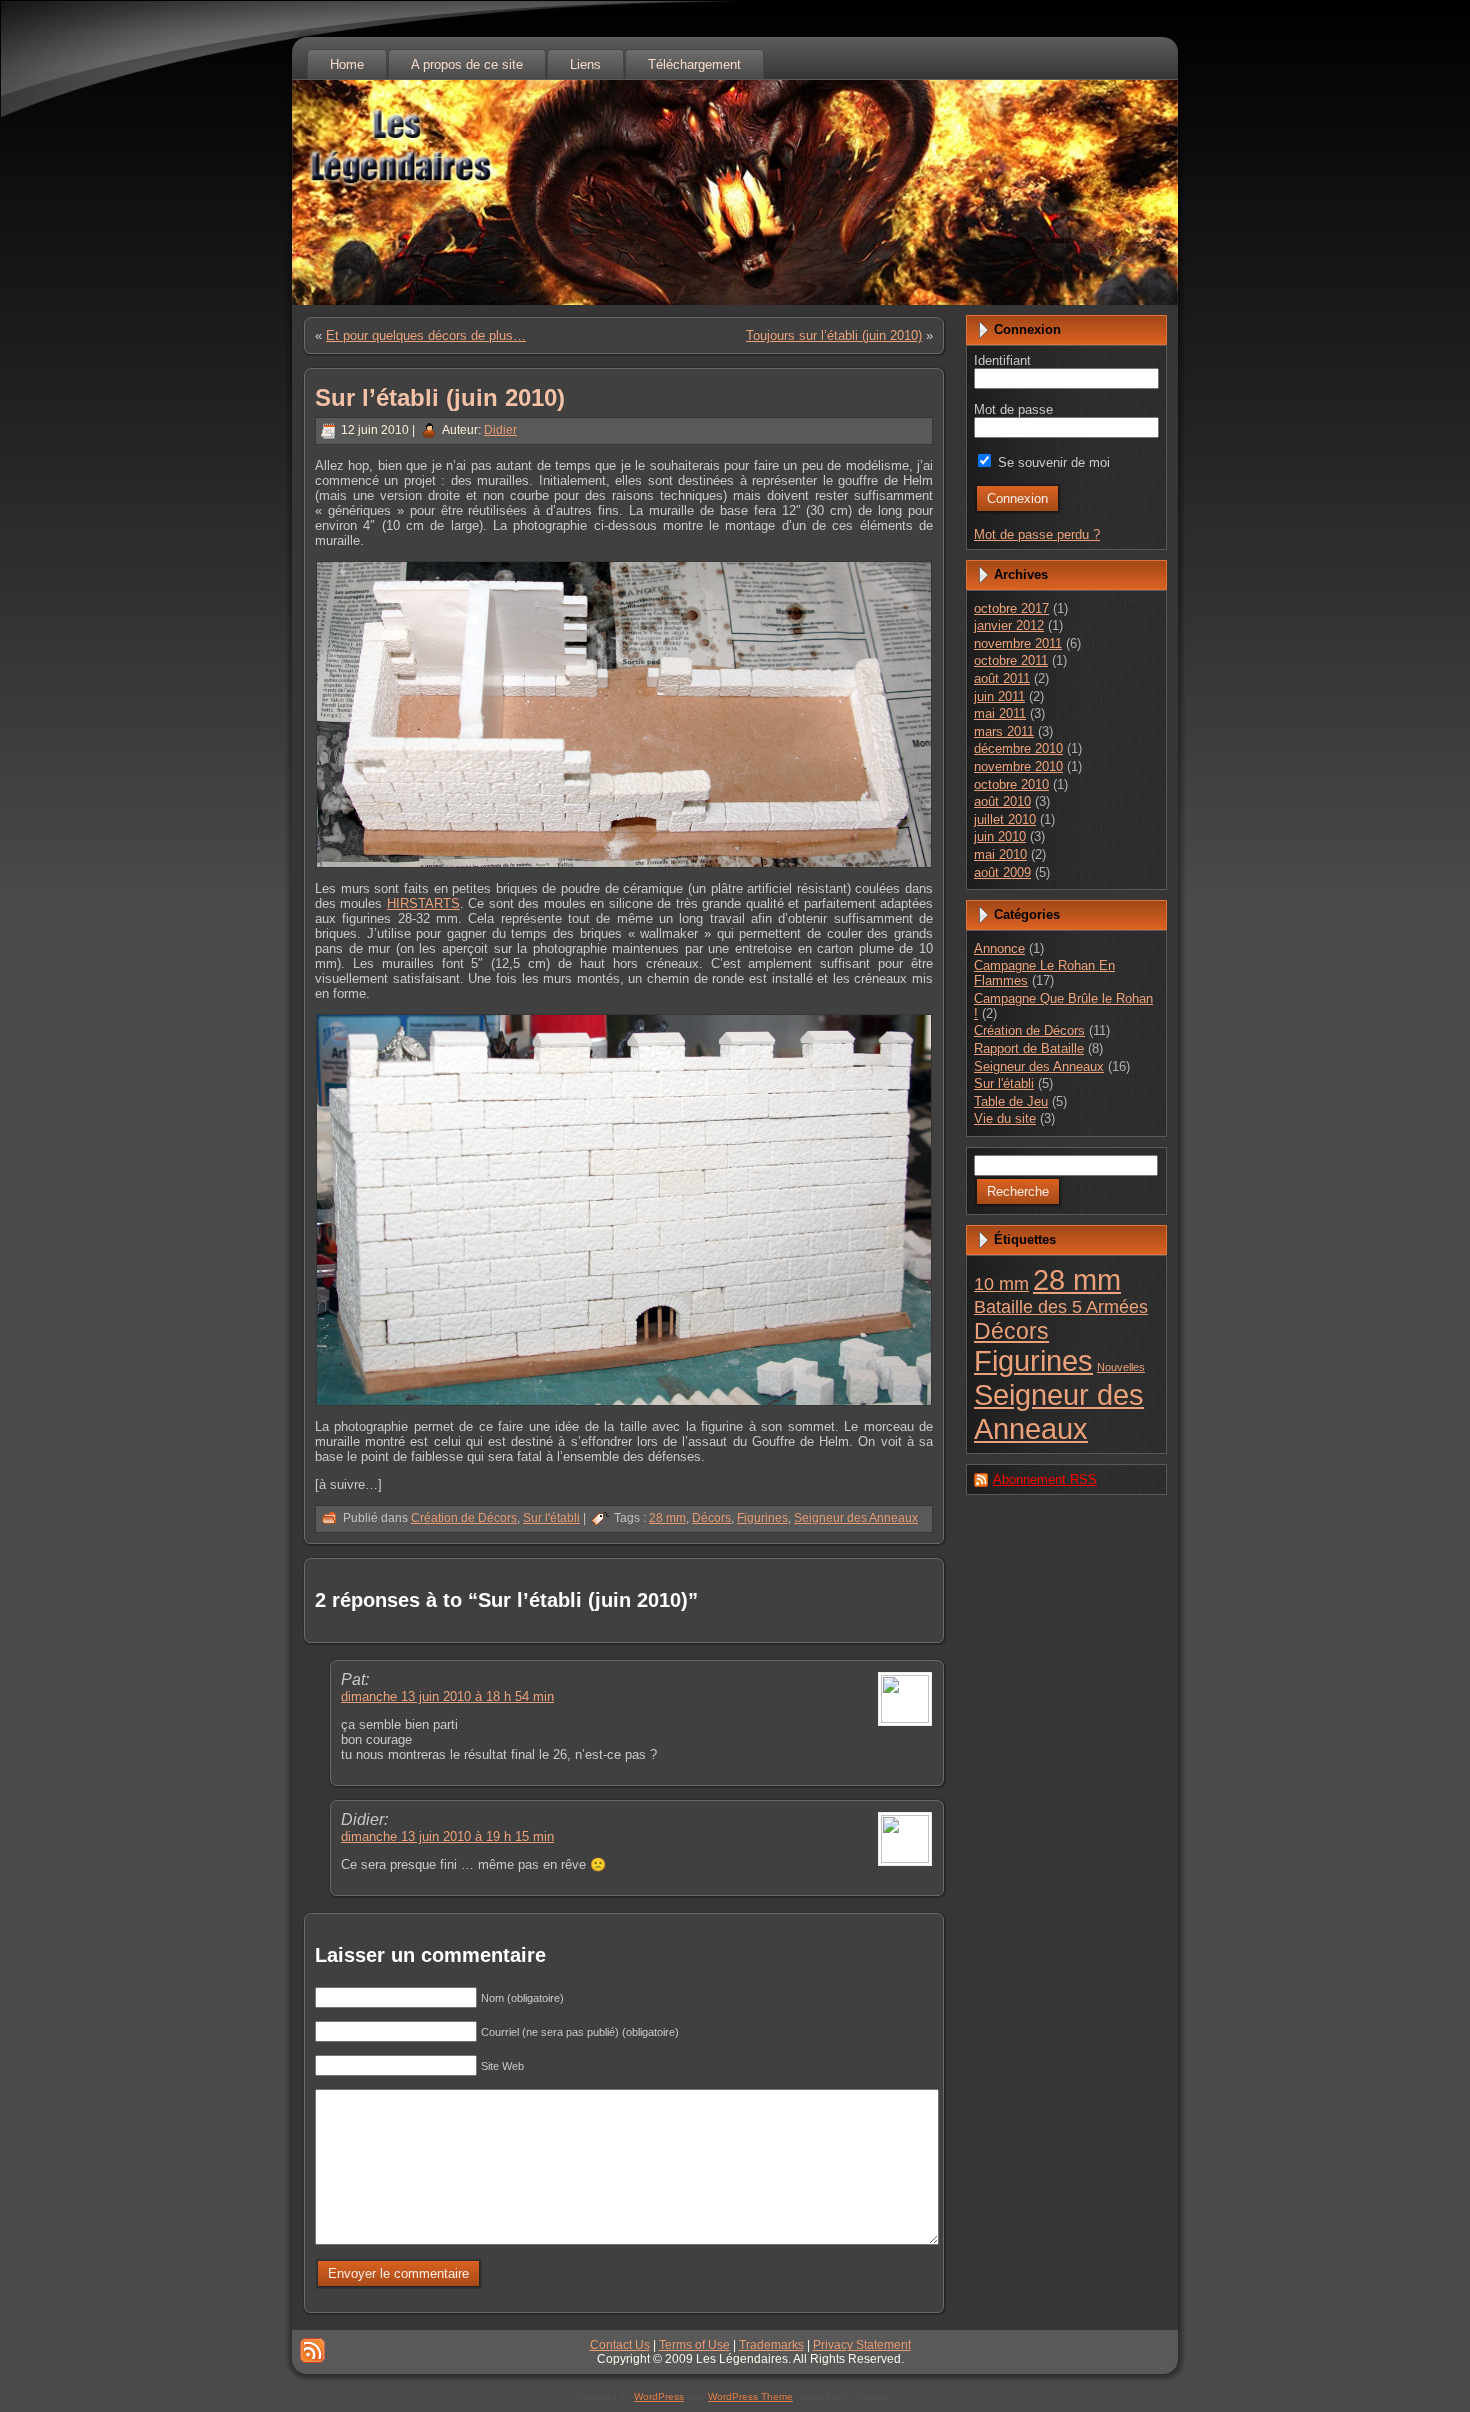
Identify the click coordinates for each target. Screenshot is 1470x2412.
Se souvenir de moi (1052, 462)
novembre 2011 (1018, 643)
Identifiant (1002, 360)
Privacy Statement (862, 2345)
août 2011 (1002, 678)
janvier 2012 (1009, 625)
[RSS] (312, 2350)
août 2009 (1002, 872)
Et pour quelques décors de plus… (426, 335)
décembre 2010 (1018, 748)
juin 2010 (1000, 836)
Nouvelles (1121, 1367)
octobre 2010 (1011, 784)
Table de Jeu (1011, 1101)
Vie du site (1005, 1118)
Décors (711, 1518)
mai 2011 (1000, 713)
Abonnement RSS (1045, 1479)
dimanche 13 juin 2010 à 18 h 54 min (447, 1696)
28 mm (667, 1518)
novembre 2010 (1018, 766)
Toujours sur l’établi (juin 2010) (834, 335)
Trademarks (771, 2345)
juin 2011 (999, 696)
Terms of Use (694, 2345)
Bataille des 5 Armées (1061, 1307)
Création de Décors (464, 1518)
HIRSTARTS (423, 903)
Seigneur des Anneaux (856, 1518)
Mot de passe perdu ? (1037, 534)
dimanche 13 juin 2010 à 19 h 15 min (447, 1836)
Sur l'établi (551, 1518)
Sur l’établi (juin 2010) (440, 397)
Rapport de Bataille (1029, 1048)
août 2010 (1002, 801)
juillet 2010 (1005, 819)
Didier (500, 430)
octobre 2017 (1011, 608)
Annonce (999, 948)
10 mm (1001, 1284)
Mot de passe (1013, 409)
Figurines (762, 1518)
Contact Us (620, 2345)
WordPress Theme (750, 2396)
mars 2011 (1004, 731)
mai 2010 (1000, 854)
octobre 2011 (1011, 660)
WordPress (659, 2396)
